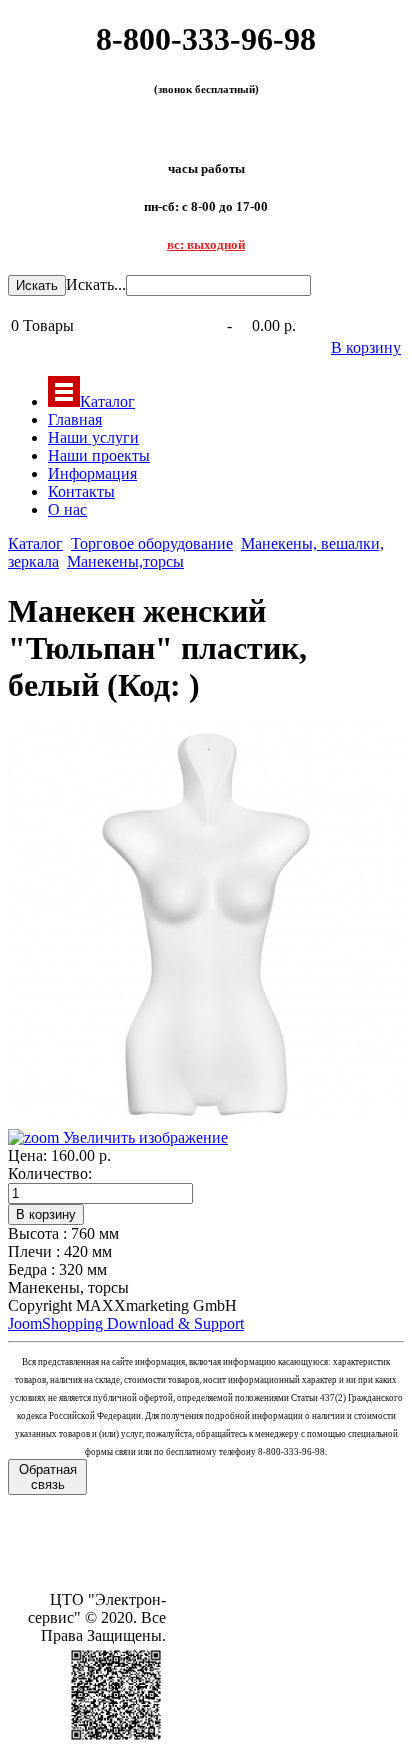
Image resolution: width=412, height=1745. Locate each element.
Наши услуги (93, 437)
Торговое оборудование (152, 543)
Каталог (107, 401)
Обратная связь (48, 1477)
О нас (67, 509)
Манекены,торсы (125, 561)
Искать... (96, 284)
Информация (92, 473)
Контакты (81, 491)
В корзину (366, 347)
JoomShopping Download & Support (126, 1323)
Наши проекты (99, 455)
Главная (75, 419)
